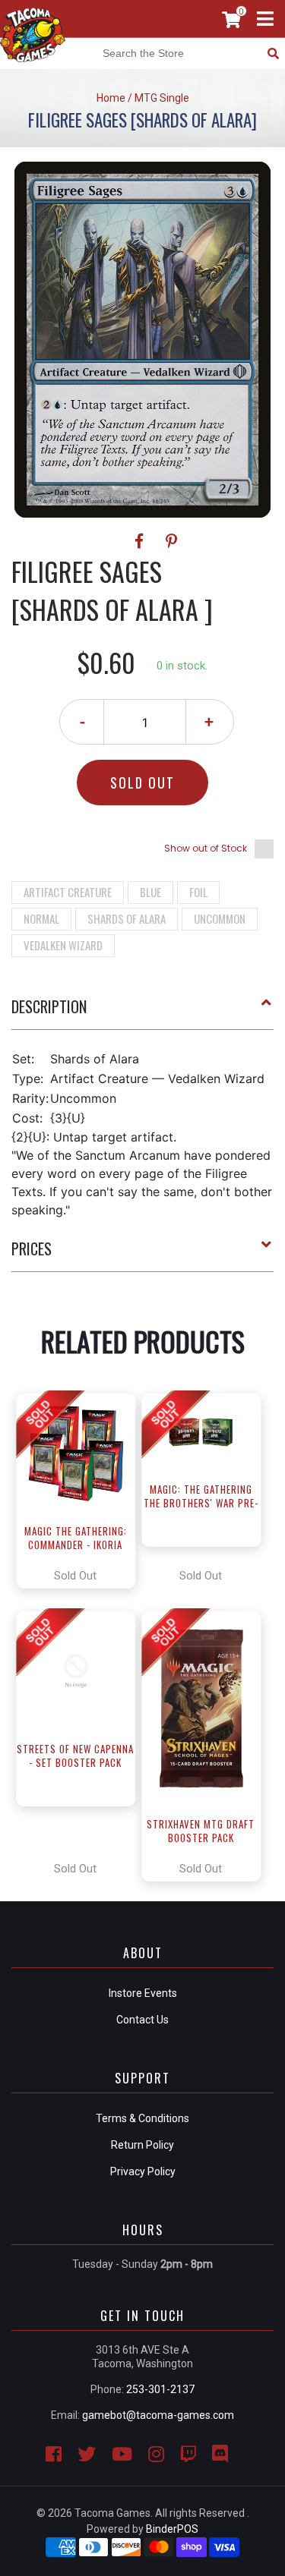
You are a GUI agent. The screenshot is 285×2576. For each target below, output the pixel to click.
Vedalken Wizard (63, 945)
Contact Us (142, 2020)
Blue (150, 892)
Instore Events (143, 1993)
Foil (198, 892)
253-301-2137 (160, 2389)
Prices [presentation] (32, 1249)
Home (111, 98)
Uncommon (220, 918)
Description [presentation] (49, 1006)
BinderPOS (172, 2529)
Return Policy (142, 2145)
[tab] (142, 1012)
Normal (41, 918)
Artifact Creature (68, 892)
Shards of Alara (127, 918)
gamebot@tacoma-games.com (158, 2415)
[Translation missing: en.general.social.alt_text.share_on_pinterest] (171, 541)
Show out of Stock (206, 848)
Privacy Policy (143, 2171)
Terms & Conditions (142, 2118)
